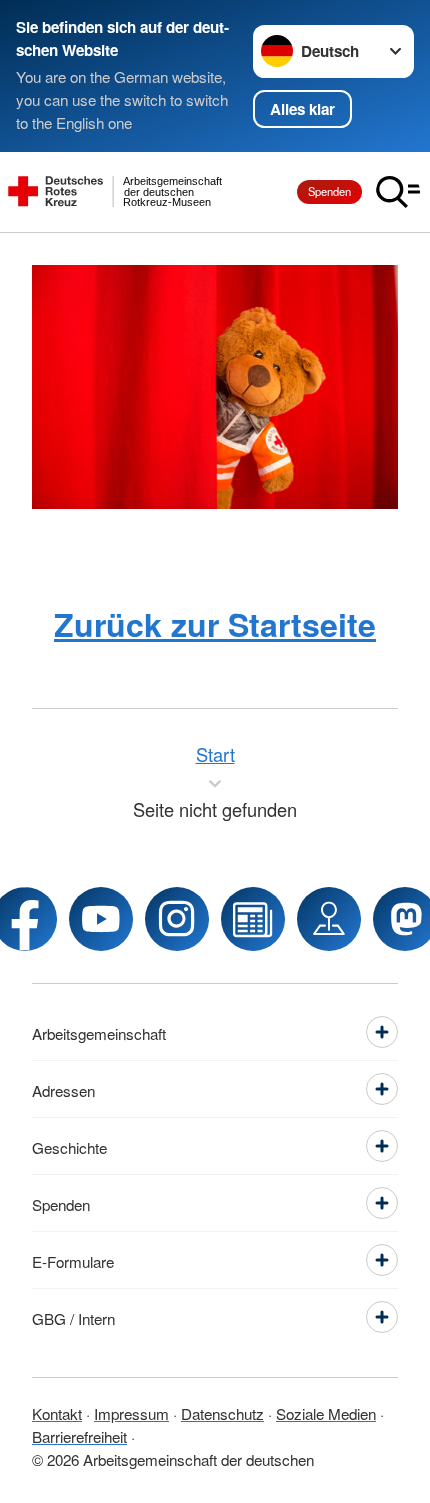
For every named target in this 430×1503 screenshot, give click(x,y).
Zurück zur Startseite (215, 624)
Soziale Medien (326, 1413)
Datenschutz (222, 1413)
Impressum (131, 1413)
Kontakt (57, 1413)
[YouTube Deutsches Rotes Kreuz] (101, 919)
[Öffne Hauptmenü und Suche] (398, 192)
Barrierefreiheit (79, 1436)
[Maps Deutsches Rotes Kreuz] (329, 919)
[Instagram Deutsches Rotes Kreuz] (177, 919)
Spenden (329, 191)
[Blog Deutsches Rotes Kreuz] (253, 919)
